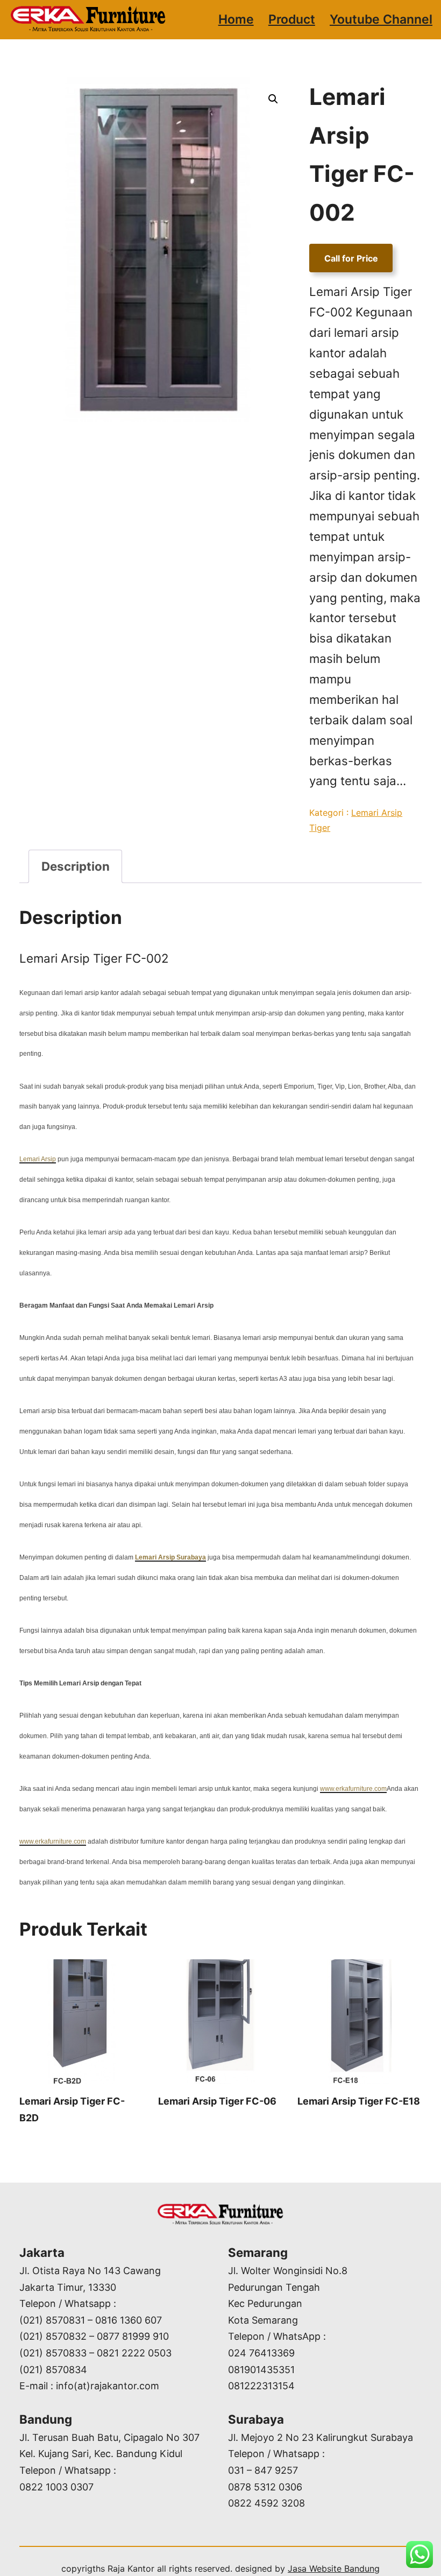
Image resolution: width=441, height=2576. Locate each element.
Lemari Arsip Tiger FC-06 (217, 2101)
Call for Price (351, 258)
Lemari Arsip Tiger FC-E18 (359, 2101)
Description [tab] (76, 866)
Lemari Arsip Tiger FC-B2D (72, 2109)
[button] (273, 99)
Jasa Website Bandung (334, 2568)
